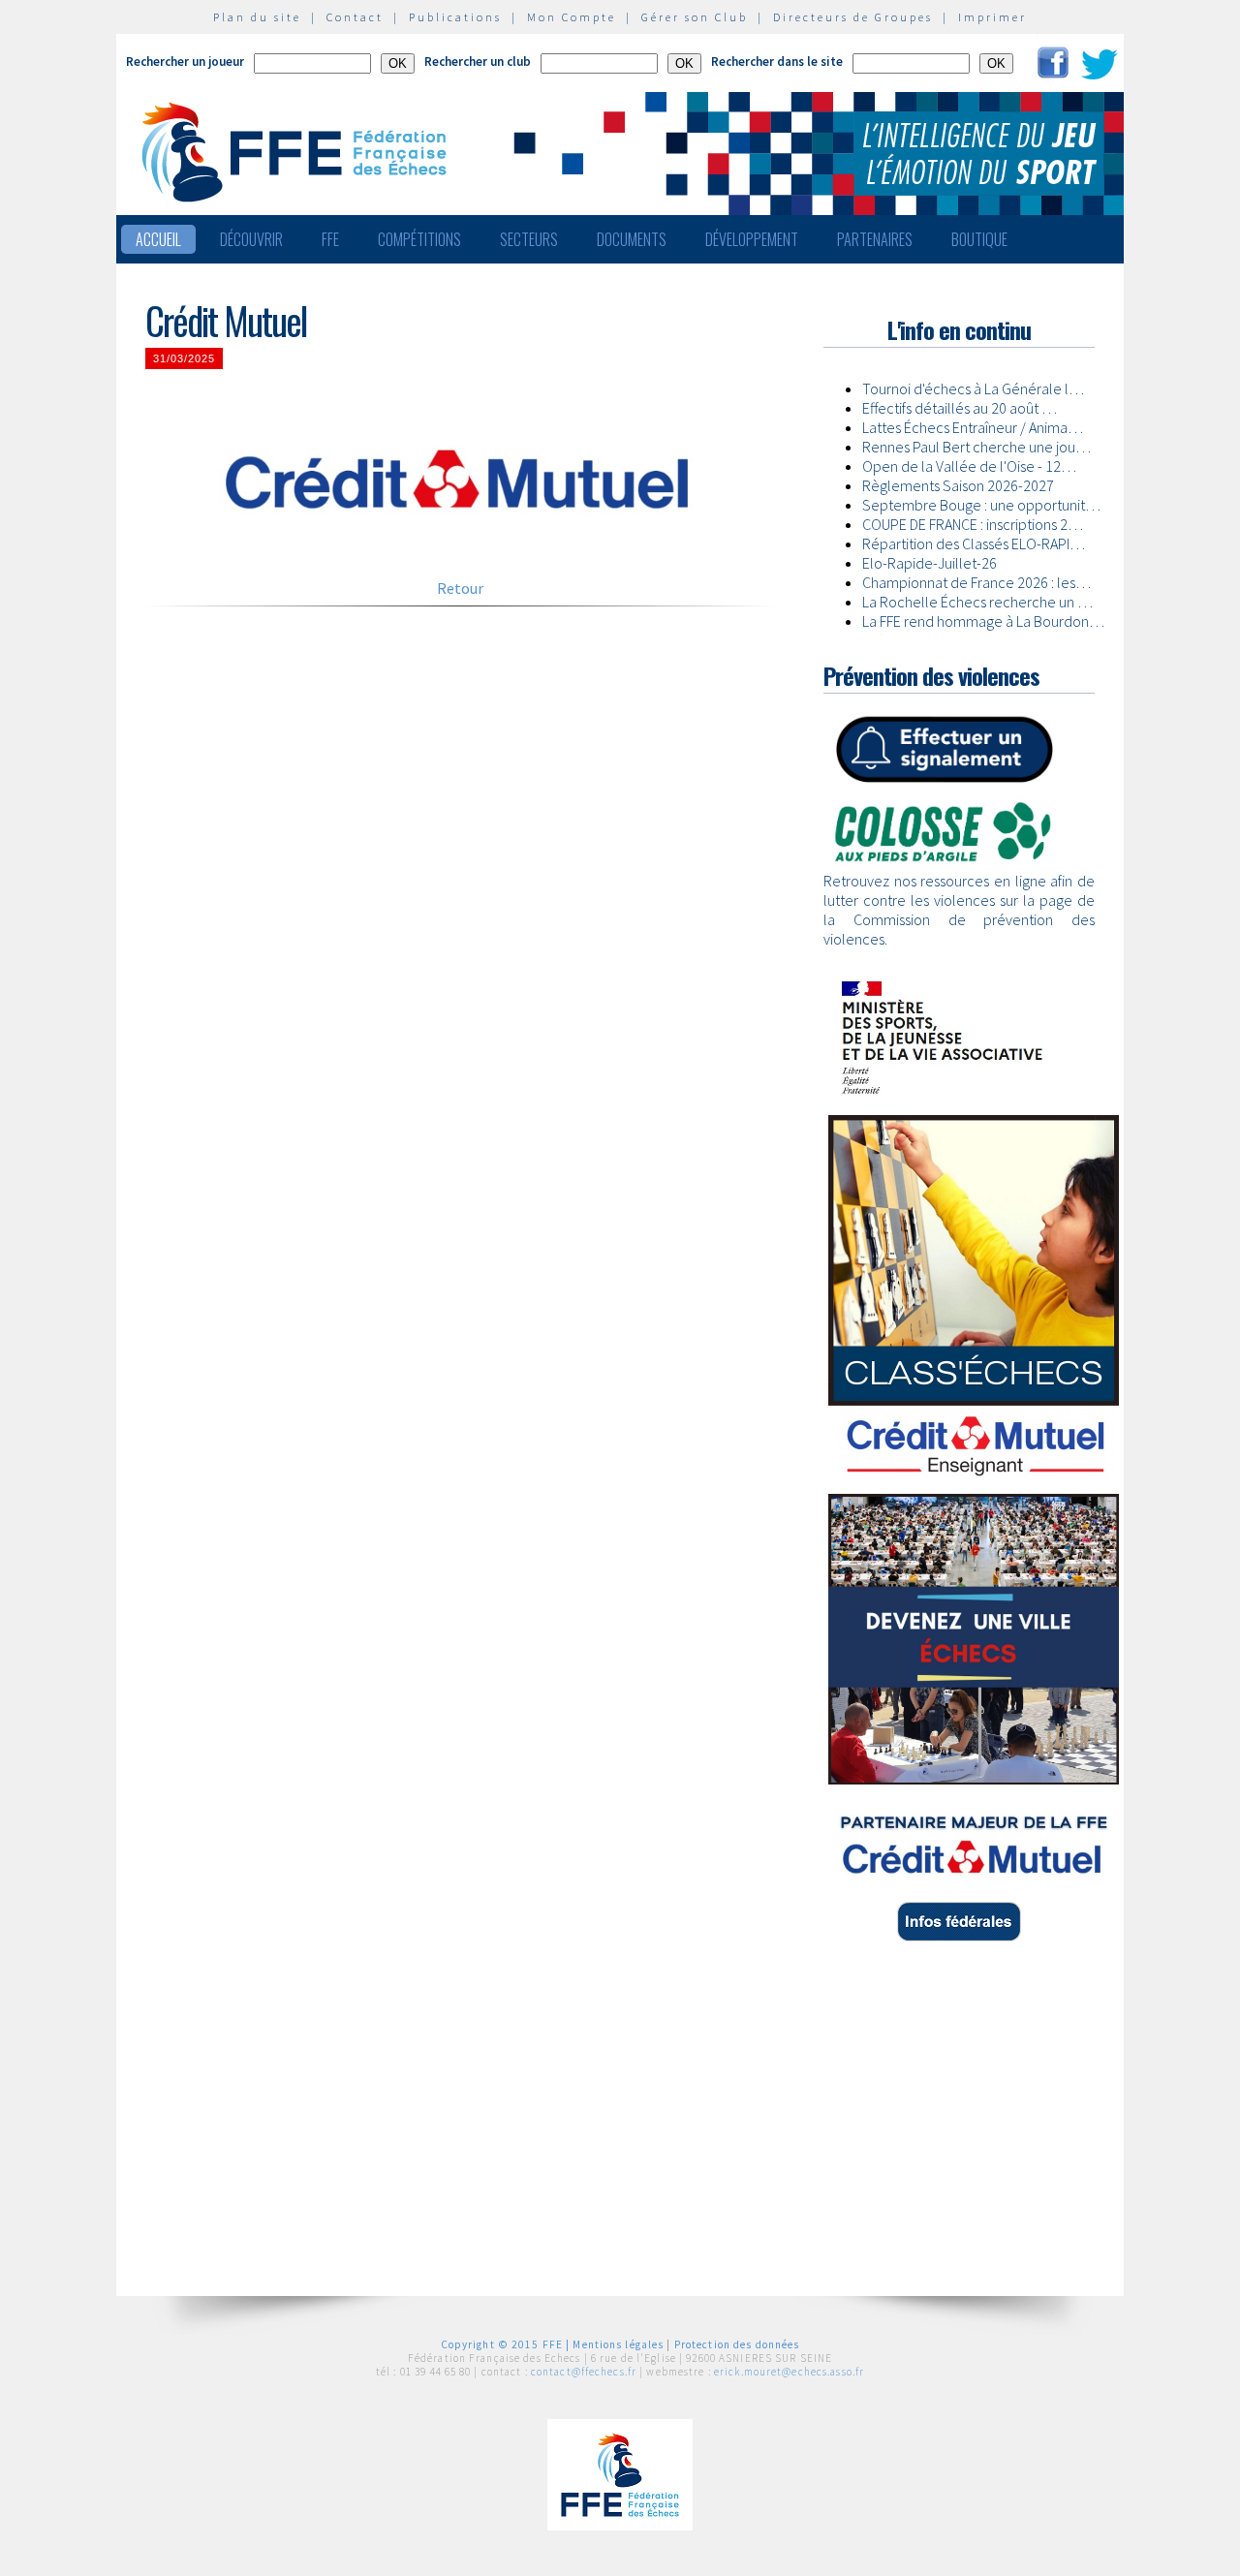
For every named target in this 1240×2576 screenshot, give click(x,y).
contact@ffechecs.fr (584, 2372)
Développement (752, 239)
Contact (355, 17)
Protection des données (737, 2344)
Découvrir (251, 239)
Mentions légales (618, 2344)
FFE (330, 239)
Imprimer (992, 17)
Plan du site (257, 17)
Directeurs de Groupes (853, 17)
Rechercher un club (478, 62)
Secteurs (529, 239)
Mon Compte (572, 17)
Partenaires (875, 239)
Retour (460, 588)
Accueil (158, 239)
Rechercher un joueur (185, 62)
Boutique (979, 239)
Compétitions (419, 239)
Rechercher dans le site (777, 62)
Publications (455, 17)
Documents (632, 239)
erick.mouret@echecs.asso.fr (789, 2372)
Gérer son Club (695, 17)
